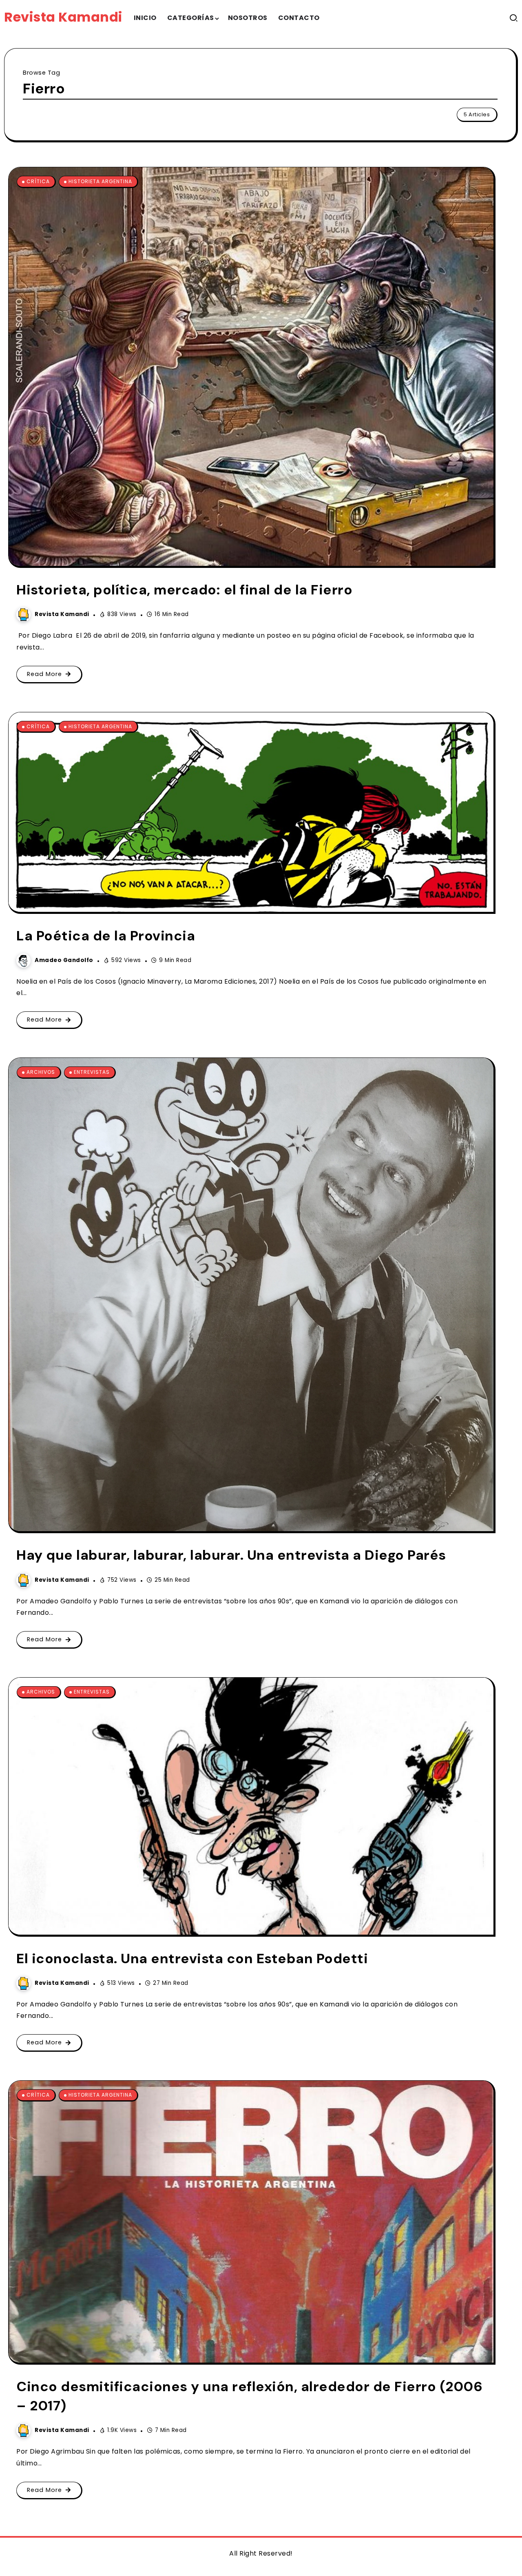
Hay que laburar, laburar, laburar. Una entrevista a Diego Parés (231, 1555)
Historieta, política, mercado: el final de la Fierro (184, 590)
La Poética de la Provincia (106, 936)
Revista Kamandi (63, 17)
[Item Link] (251, 367)
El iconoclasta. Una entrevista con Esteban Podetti (192, 1959)
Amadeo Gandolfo (64, 960)
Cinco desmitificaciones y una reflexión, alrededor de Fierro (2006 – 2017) (249, 2396)
